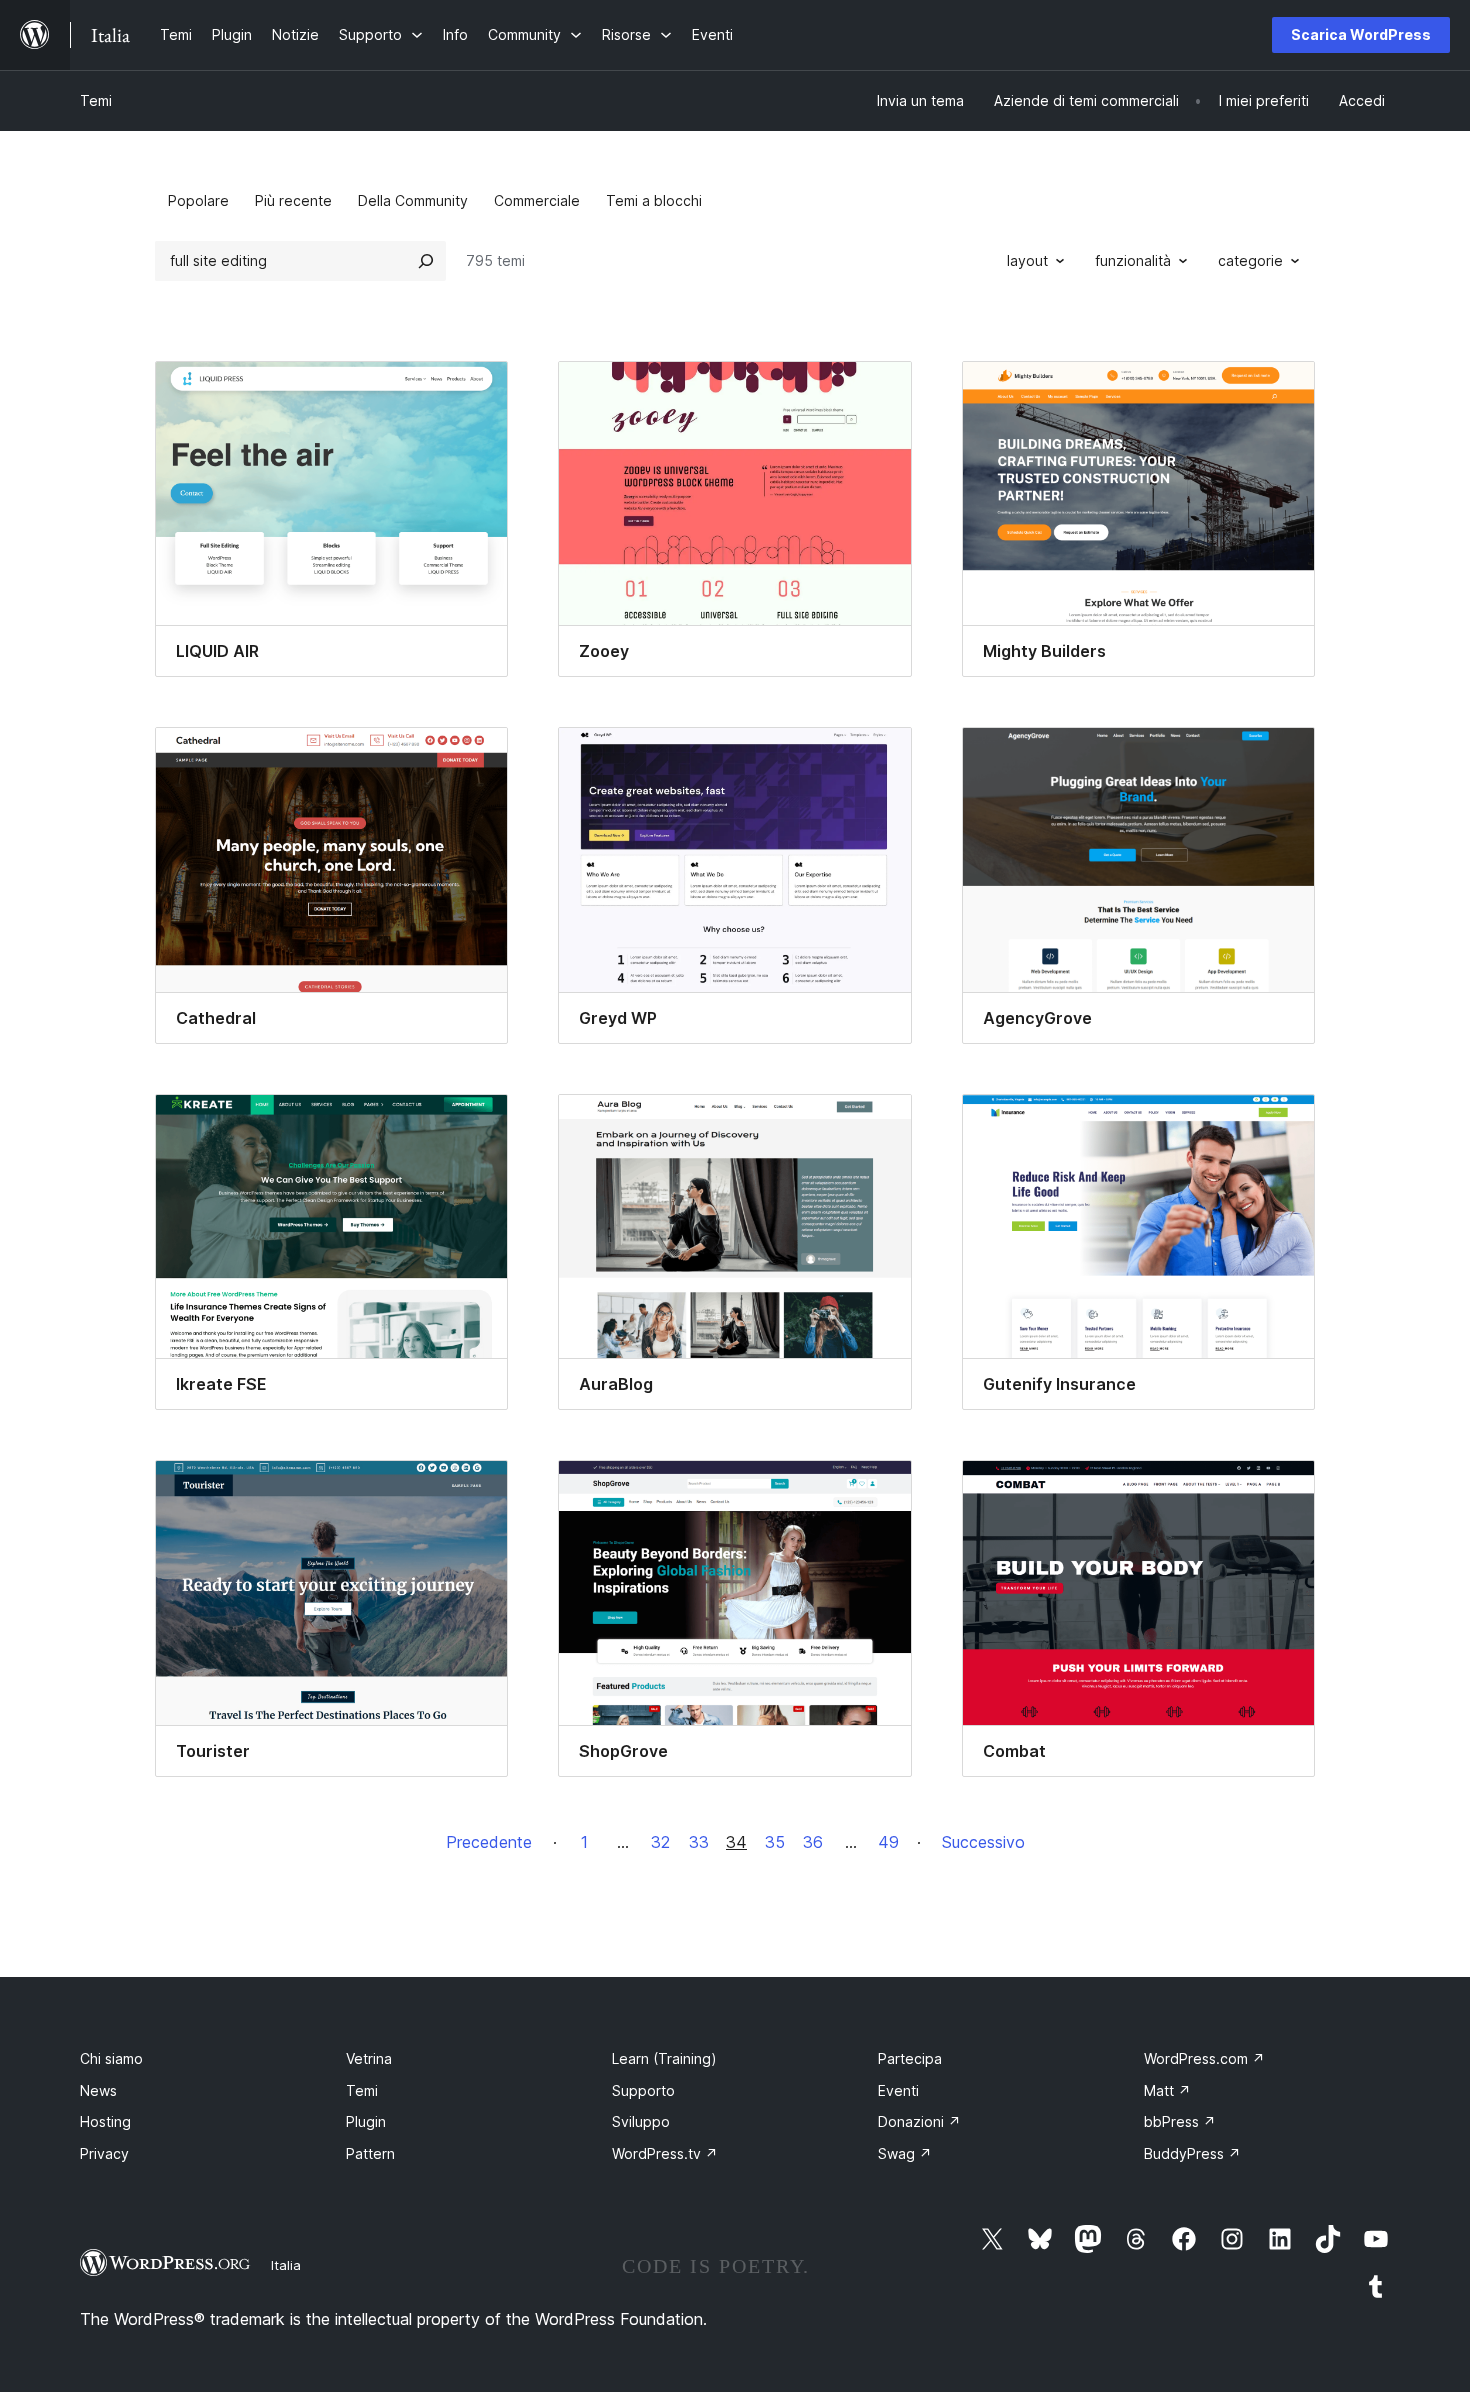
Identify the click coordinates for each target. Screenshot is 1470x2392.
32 (660, 1842)
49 (888, 1842)
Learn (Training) (664, 2058)
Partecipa (910, 2058)
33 (699, 1842)
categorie (1250, 260)
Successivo (983, 1842)
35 (775, 1842)
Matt (1167, 2090)
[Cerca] (426, 261)
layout (1027, 260)
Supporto (643, 2090)
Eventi (898, 2090)
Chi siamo (111, 2058)
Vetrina (369, 2058)
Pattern (370, 2153)
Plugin (366, 2121)
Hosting (105, 2121)
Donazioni (919, 2121)
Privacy (104, 2153)
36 (813, 1842)
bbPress (1180, 2121)
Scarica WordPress (1361, 34)
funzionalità (1133, 260)
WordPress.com (1204, 2058)
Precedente (489, 1842)
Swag (905, 2153)
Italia (286, 2265)
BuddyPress (1192, 2153)
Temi (96, 100)
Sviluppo (641, 2121)
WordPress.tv (665, 2153)
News (98, 2090)
